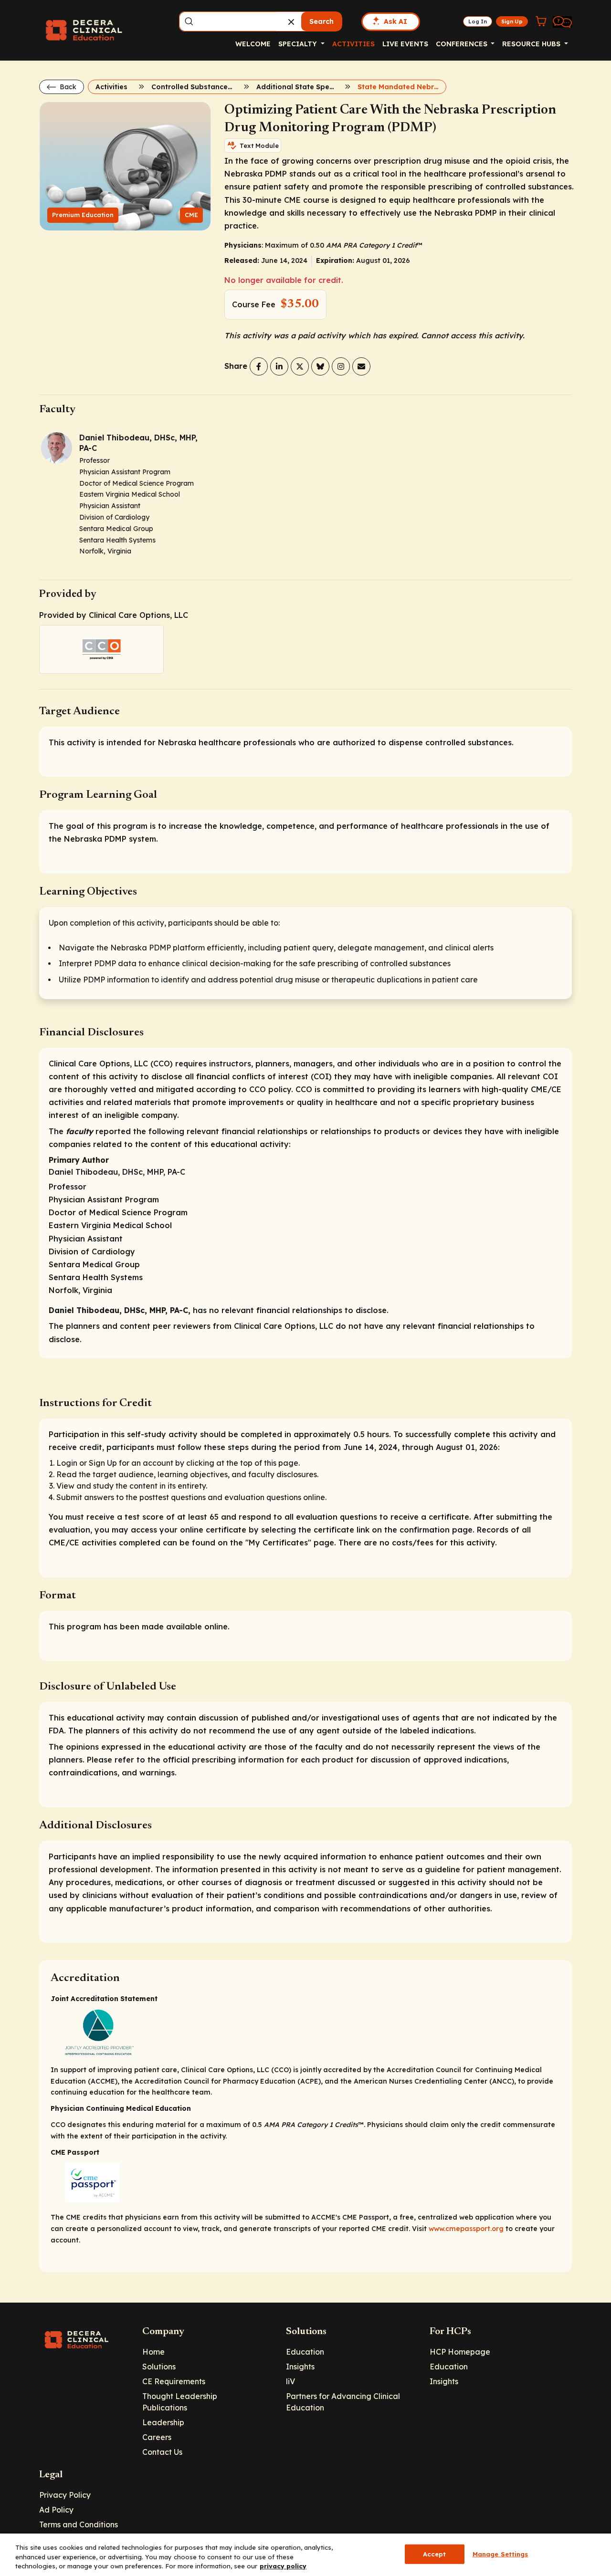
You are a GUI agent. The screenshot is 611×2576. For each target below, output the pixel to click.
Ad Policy (56, 2510)
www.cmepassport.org (466, 2229)
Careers (157, 2437)
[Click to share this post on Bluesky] (320, 366)
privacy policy (283, 2566)
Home (153, 2352)
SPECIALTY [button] (299, 44)
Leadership (163, 2422)
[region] (305, 2555)
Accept (435, 2554)
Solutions (159, 2367)
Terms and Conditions (79, 2524)
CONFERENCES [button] (463, 44)
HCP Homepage (460, 2352)
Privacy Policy (65, 2495)
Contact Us (162, 2452)
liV (290, 2381)
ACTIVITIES (353, 44)
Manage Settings (500, 2554)
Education (305, 2352)
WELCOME (253, 44)
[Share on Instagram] (341, 366)
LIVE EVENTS (405, 44)
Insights (300, 2367)
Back (67, 87)
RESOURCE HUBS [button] (532, 44)
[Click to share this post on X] (300, 366)
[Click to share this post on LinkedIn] (279, 366)
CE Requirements (174, 2381)
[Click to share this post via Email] (361, 366)
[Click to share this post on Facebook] (259, 366)
